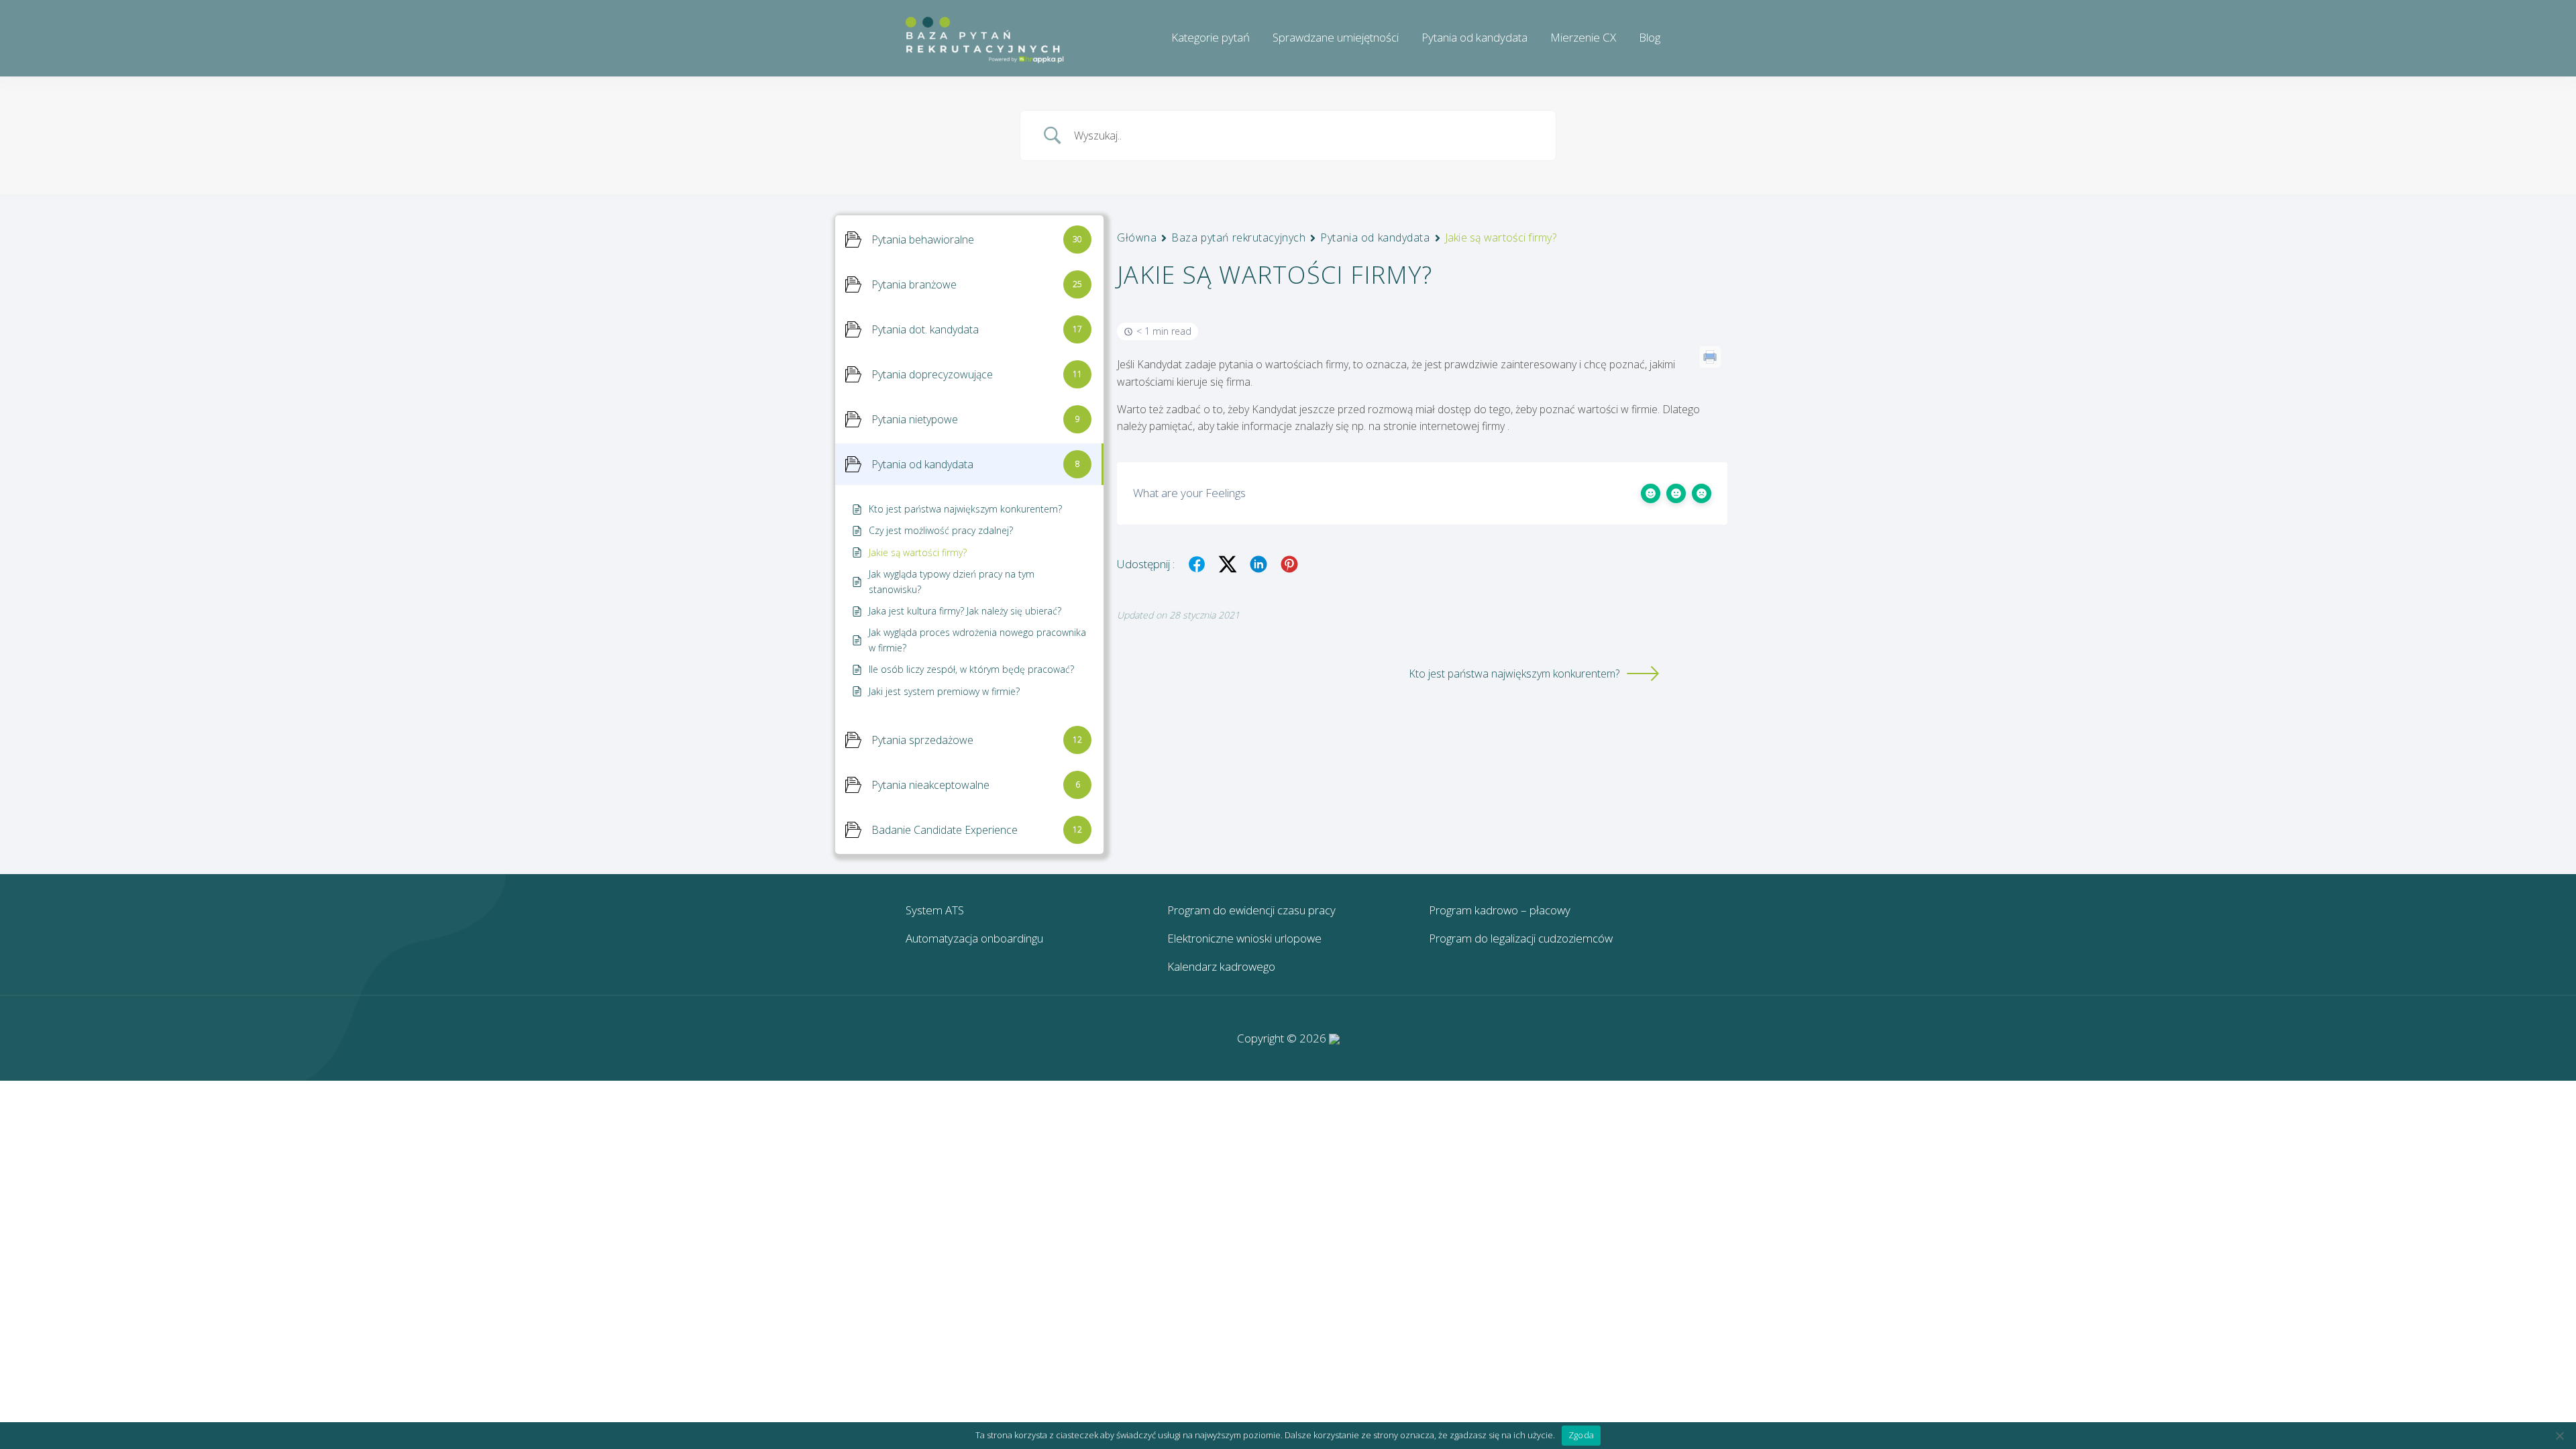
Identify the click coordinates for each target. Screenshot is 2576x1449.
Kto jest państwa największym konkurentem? (1514, 674)
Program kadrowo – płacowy (1500, 910)
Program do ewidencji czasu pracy (1251, 910)
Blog (1650, 37)
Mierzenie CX (1583, 37)
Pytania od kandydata (1474, 37)
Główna (1137, 237)
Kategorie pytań (1211, 37)
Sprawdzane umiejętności (1336, 37)
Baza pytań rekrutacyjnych (1238, 237)
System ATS (935, 910)
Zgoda (1581, 1435)
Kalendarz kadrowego (1221, 966)
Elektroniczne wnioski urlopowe (1244, 938)
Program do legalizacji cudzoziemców (1521, 938)
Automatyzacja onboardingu (974, 938)
